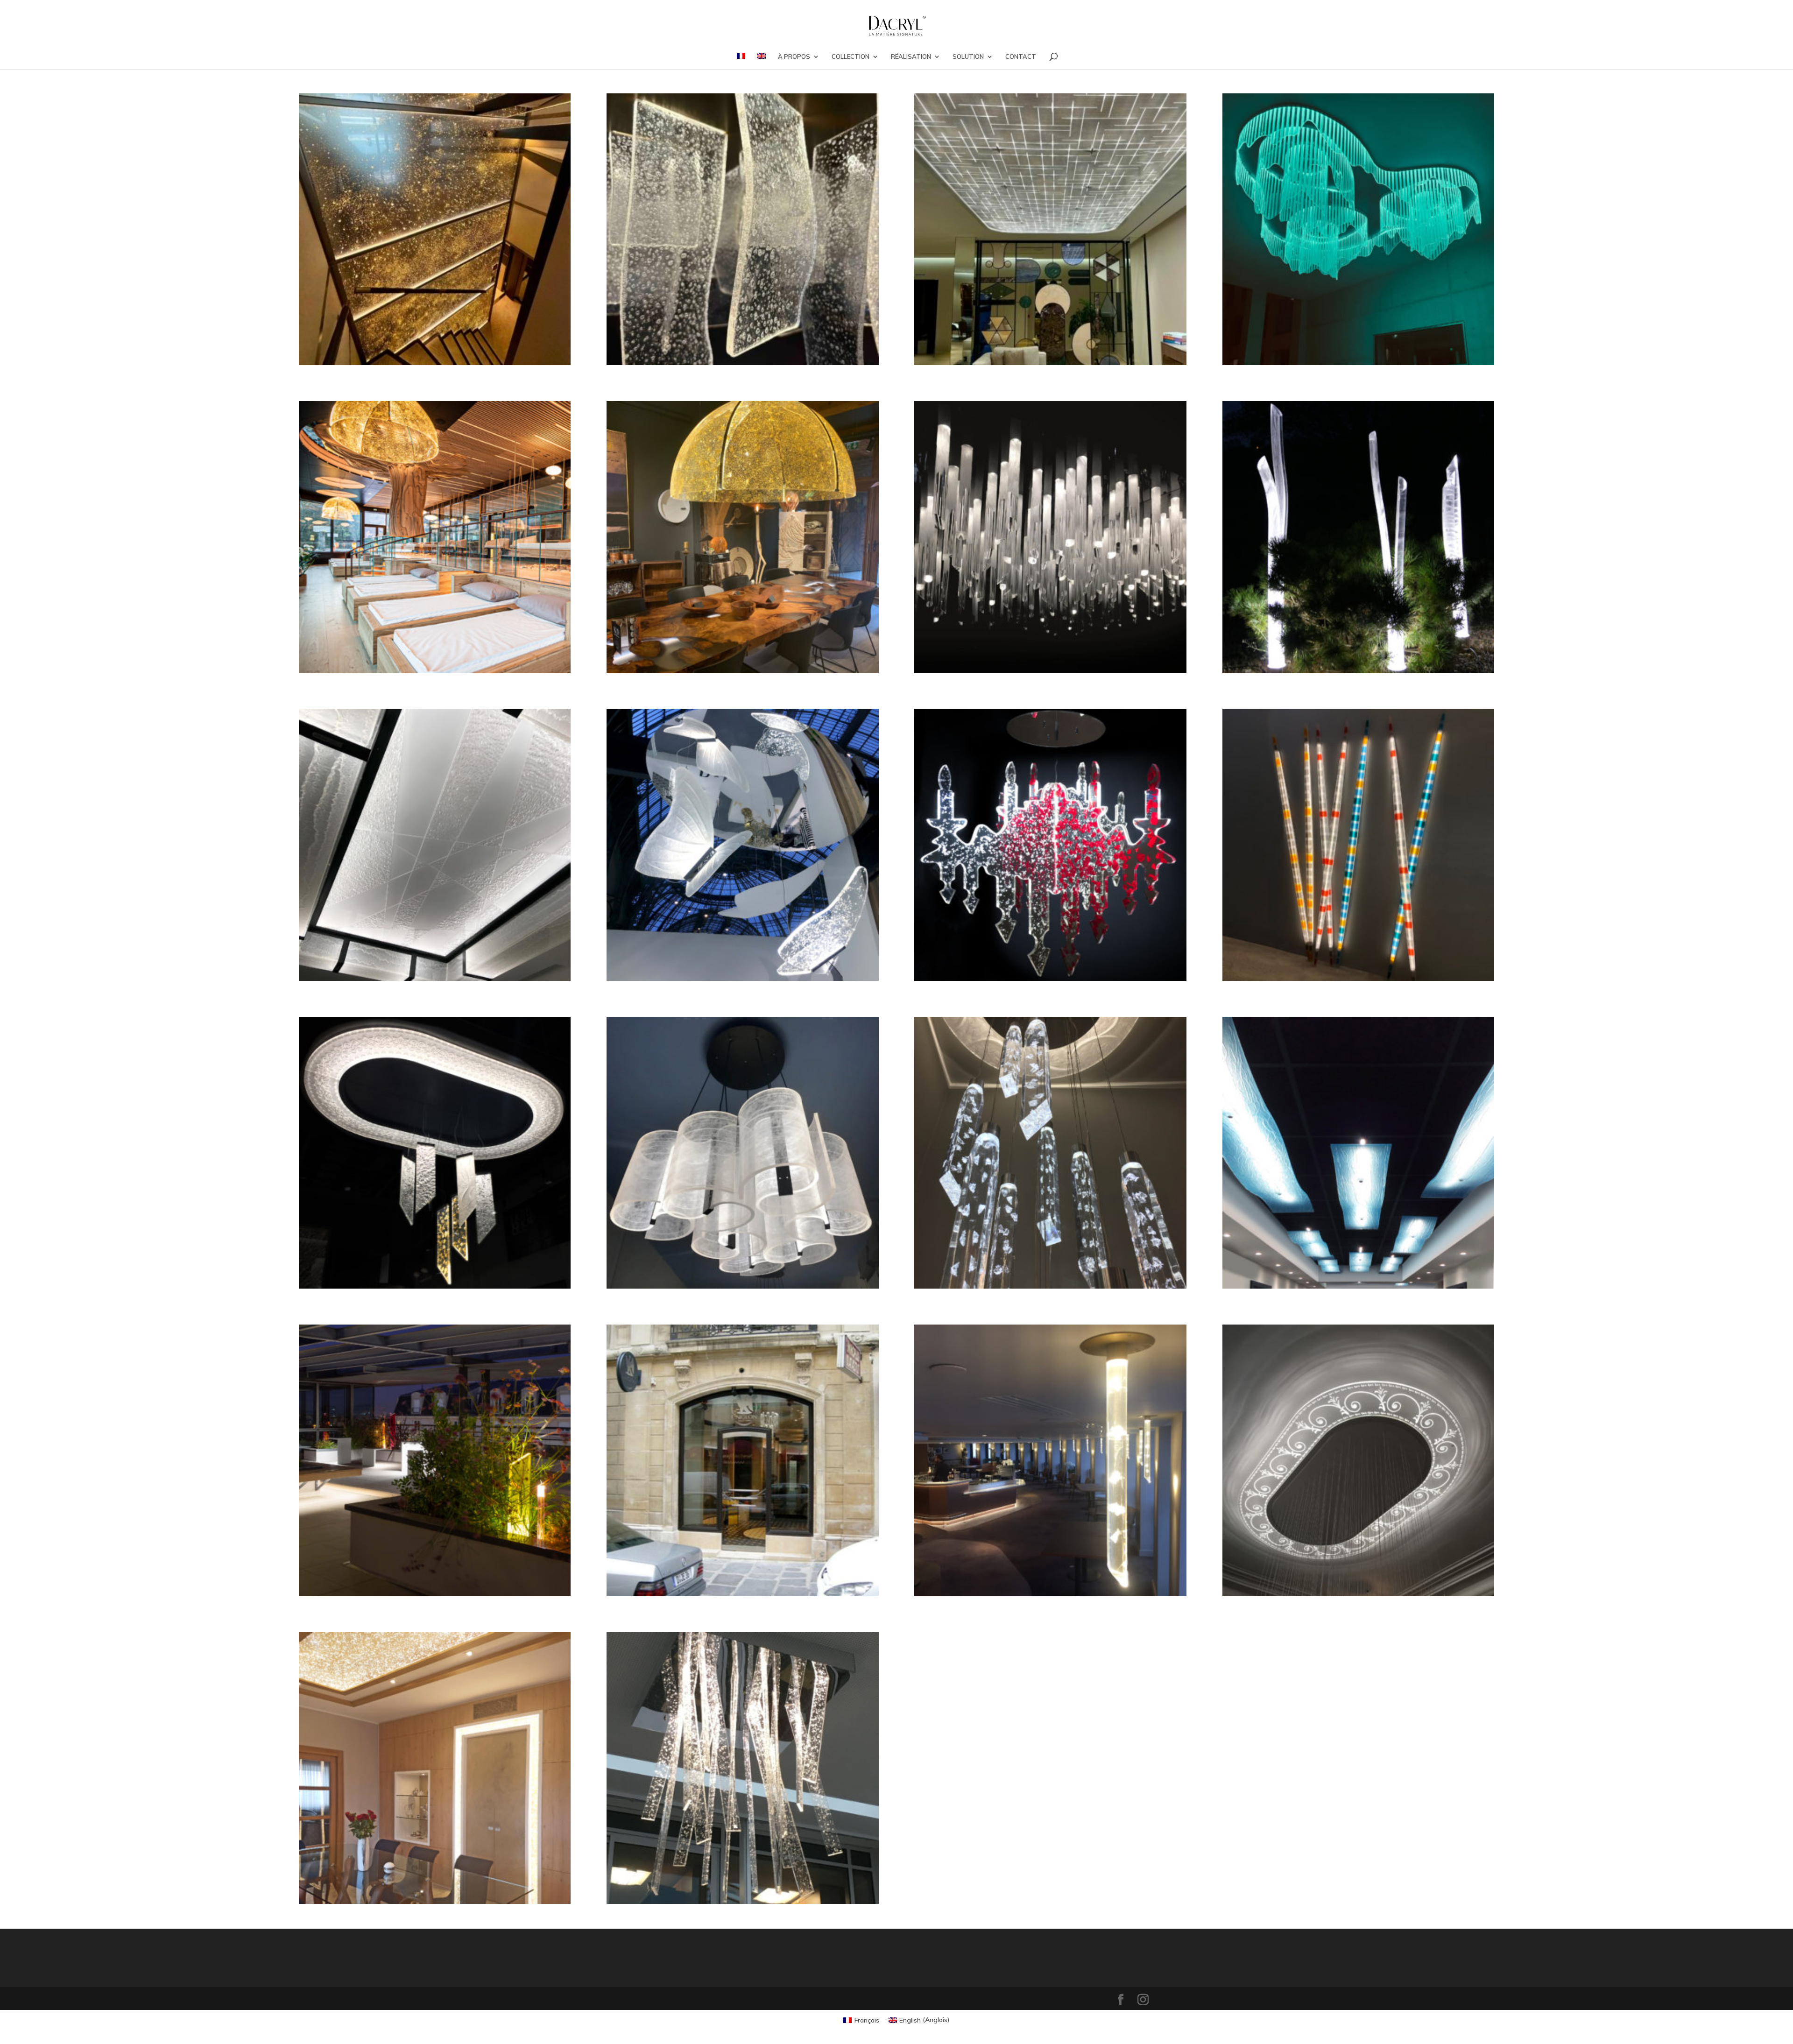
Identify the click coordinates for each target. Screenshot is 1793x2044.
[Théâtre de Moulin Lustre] (1050, 537)
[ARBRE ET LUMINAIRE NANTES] (742, 1768)
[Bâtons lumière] (1358, 845)
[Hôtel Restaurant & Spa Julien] (435, 537)
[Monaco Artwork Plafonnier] (435, 845)
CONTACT (1021, 57)
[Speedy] (742, 1153)
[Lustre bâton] (1050, 1153)
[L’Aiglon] (742, 1460)
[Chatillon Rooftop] (435, 1460)
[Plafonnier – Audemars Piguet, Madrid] (1050, 229)
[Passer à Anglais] (762, 61)
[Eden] (1358, 537)
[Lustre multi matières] (435, 1153)
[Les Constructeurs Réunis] (1358, 1153)
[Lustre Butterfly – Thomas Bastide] (742, 845)
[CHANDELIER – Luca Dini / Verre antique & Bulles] (742, 229)
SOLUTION (968, 57)
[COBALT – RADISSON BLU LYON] (1050, 1460)
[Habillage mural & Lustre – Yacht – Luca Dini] (435, 229)
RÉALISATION (911, 57)
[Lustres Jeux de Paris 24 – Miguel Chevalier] (1358, 229)
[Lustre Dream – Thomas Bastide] (1050, 845)
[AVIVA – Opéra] (1358, 1460)
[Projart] (742, 537)
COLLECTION (851, 57)
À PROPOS (794, 57)
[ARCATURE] (435, 1768)
